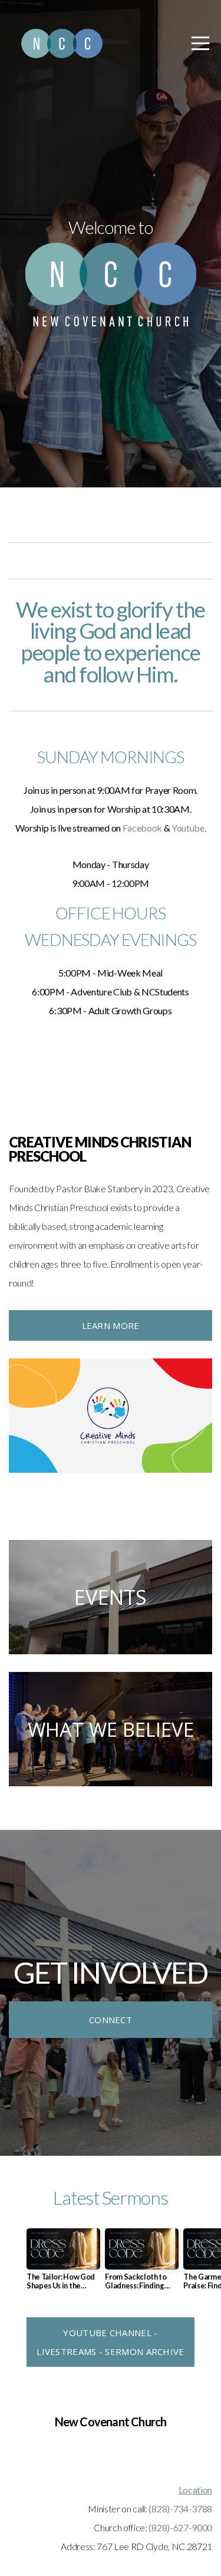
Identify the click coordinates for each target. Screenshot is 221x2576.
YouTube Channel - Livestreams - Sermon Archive (110, 2342)
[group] (63, 2264)
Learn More (111, 1325)
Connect (111, 2020)
